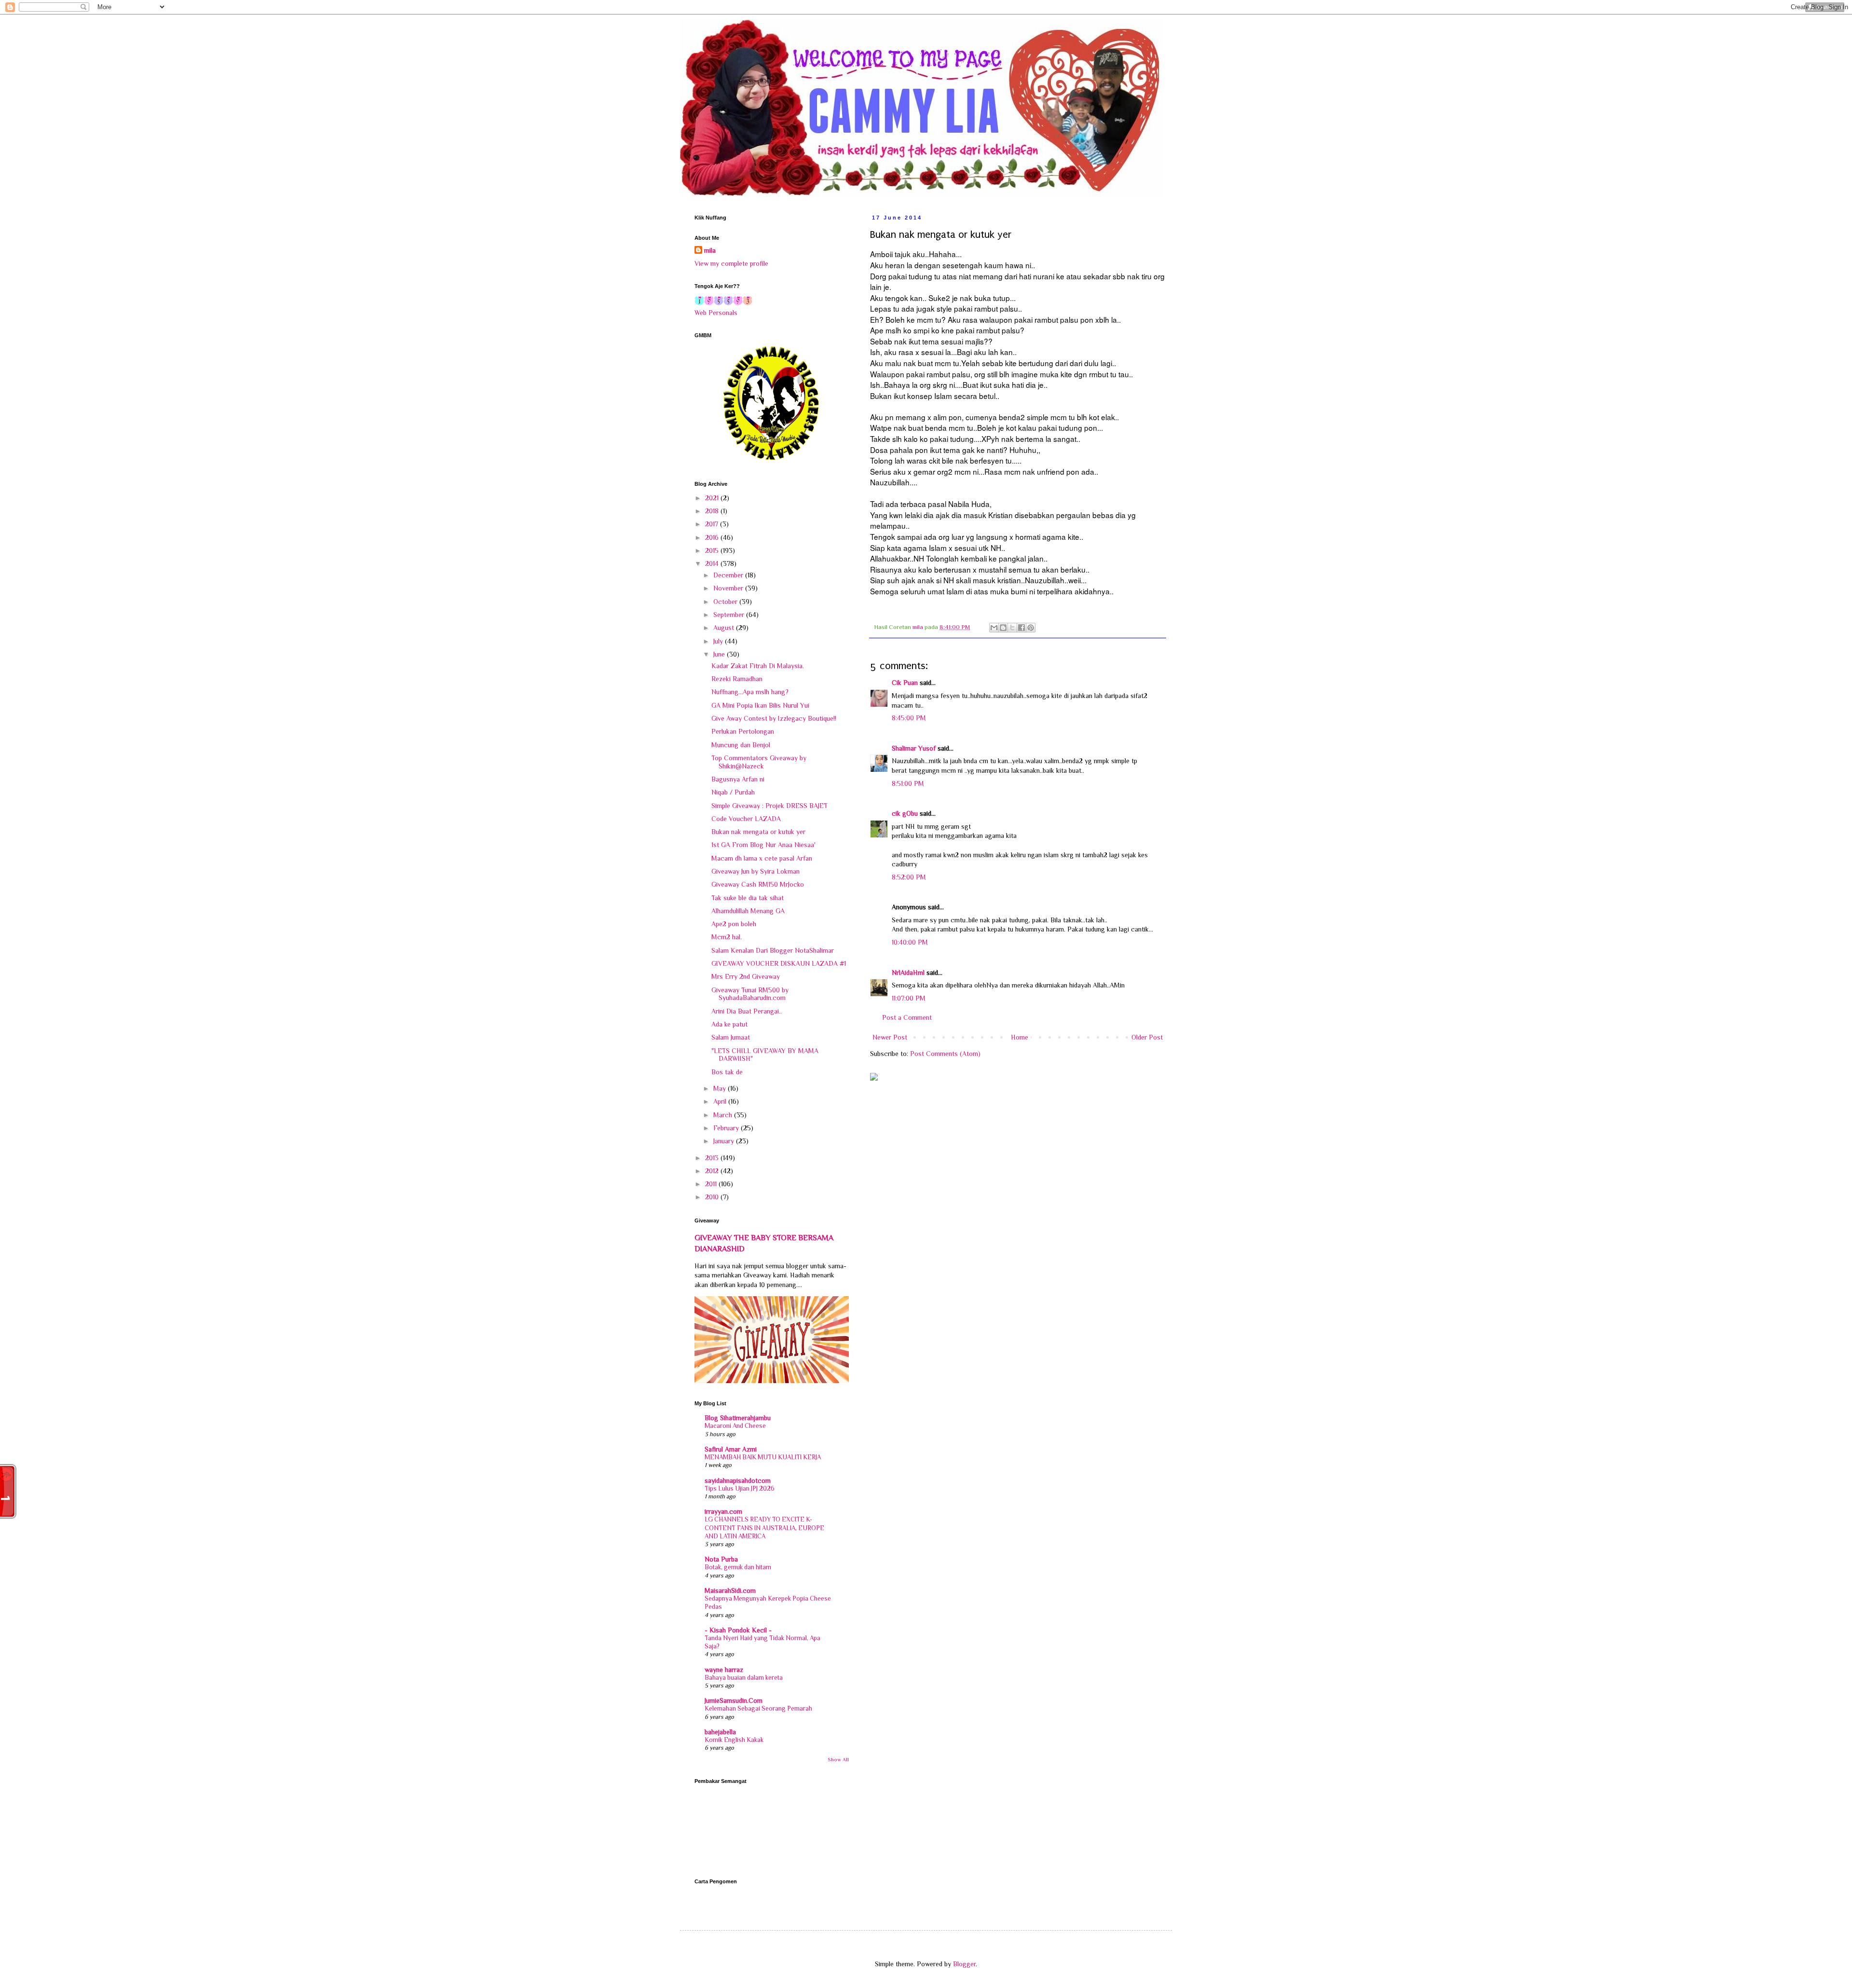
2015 (713, 550)
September (730, 615)
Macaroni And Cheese (735, 1426)
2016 (713, 537)
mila (710, 250)
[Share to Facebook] (1021, 628)
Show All (838, 1760)
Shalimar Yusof (914, 748)
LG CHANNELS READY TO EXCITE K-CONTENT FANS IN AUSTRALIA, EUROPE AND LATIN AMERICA (764, 1528)
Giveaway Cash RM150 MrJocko (758, 884)
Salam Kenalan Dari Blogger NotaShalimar (773, 950)
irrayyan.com (723, 1511)
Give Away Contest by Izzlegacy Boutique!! (774, 718)
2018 (713, 511)
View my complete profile (731, 263)
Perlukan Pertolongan (743, 731)
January (725, 1141)
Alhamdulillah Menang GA (748, 911)
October (726, 602)
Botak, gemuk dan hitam (738, 1567)
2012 (713, 1171)
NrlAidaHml (908, 973)
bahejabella (720, 1732)
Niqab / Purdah (733, 792)
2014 (713, 563)
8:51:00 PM (908, 783)
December (729, 575)
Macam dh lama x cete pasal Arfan (762, 858)
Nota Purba (721, 1559)
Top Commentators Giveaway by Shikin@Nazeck (759, 762)
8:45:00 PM (909, 718)
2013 (713, 1158)
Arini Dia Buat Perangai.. (747, 1011)
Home (1020, 1037)
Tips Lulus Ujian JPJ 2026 (740, 1488)
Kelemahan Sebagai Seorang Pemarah (758, 1708)
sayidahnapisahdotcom (738, 1481)
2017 (713, 524)
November (729, 588)
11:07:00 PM (909, 998)
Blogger (964, 1964)
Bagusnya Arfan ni (738, 779)
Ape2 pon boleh (734, 924)
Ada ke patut (729, 1024)
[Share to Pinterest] (1031, 628)
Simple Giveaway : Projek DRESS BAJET (769, 806)
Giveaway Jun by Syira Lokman (756, 871)
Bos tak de (727, 1072)
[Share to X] (1012, 628)
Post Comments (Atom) (945, 1054)
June (720, 654)
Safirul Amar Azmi (731, 1449)
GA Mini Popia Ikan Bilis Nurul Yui (760, 705)
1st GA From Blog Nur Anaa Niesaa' (763, 845)
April (721, 1101)
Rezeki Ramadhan (737, 679)
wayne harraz (724, 1670)
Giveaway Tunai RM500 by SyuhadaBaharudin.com (750, 994)
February (727, 1128)
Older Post (1147, 1037)
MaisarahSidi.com (730, 1590)
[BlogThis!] (1003, 628)
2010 (713, 1197)
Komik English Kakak (734, 1740)
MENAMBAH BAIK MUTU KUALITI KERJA (763, 1457)
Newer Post (890, 1037)
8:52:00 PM (909, 877)
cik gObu (905, 813)
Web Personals (716, 313)
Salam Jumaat (731, 1037)
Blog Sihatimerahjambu (738, 1418)
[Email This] (994, 628)
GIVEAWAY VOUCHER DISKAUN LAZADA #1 (779, 963)
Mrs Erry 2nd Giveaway (746, 976)
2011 (712, 1184)
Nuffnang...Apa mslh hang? (750, 692)
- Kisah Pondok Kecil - (738, 1630)
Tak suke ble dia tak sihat (748, 898)
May (721, 1088)
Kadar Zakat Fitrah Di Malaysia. (758, 666)
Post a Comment (907, 1017)
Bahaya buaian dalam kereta (744, 1678)
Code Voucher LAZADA (746, 819)
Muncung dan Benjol (741, 745)
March (724, 1115)
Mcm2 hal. (727, 937)
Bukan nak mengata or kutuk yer (758, 832)
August (725, 628)
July (719, 641)
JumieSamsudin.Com (734, 1700)
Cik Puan (905, 683)
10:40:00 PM (910, 942)
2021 (713, 498)
